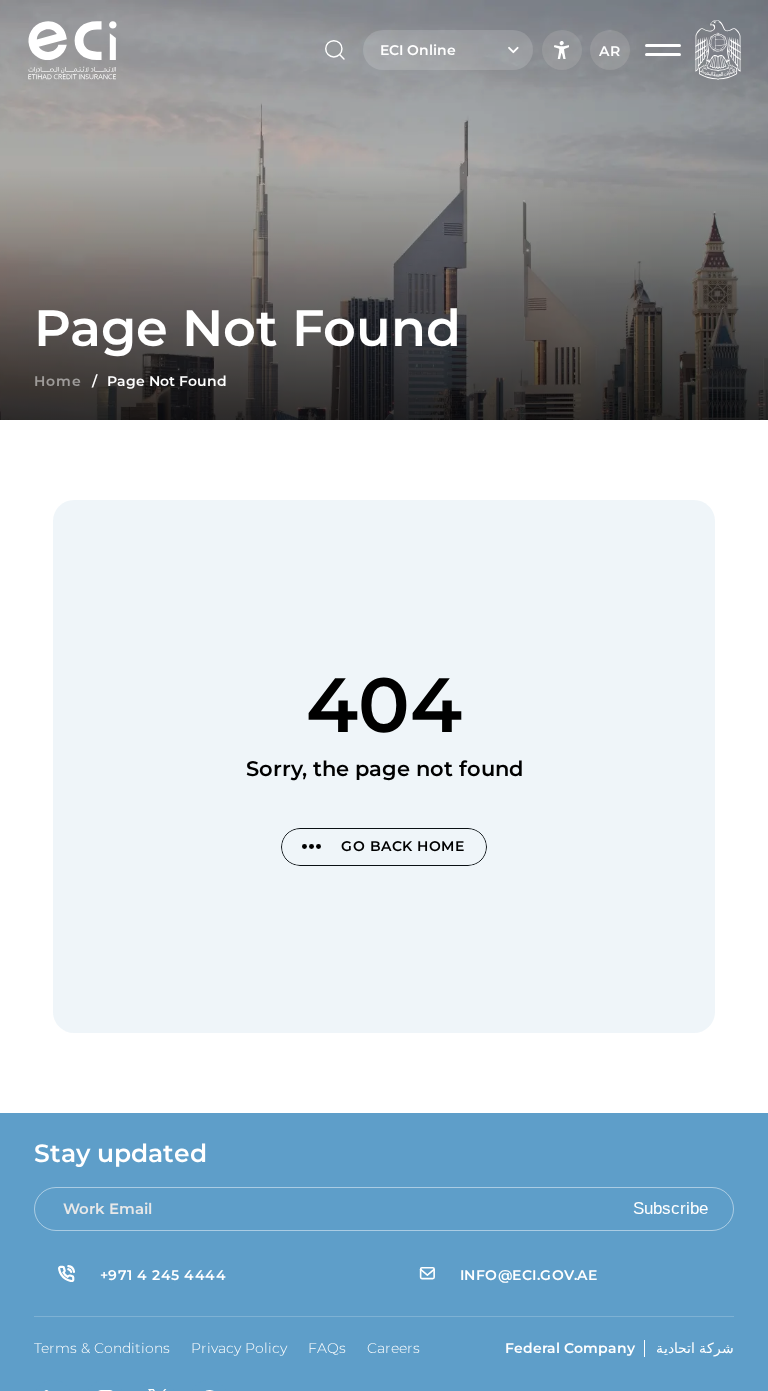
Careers (393, 1348)
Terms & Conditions (102, 1348)
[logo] (72, 50)
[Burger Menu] (663, 50)
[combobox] (448, 50)
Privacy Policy (239, 1348)
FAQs (327, 1348)
